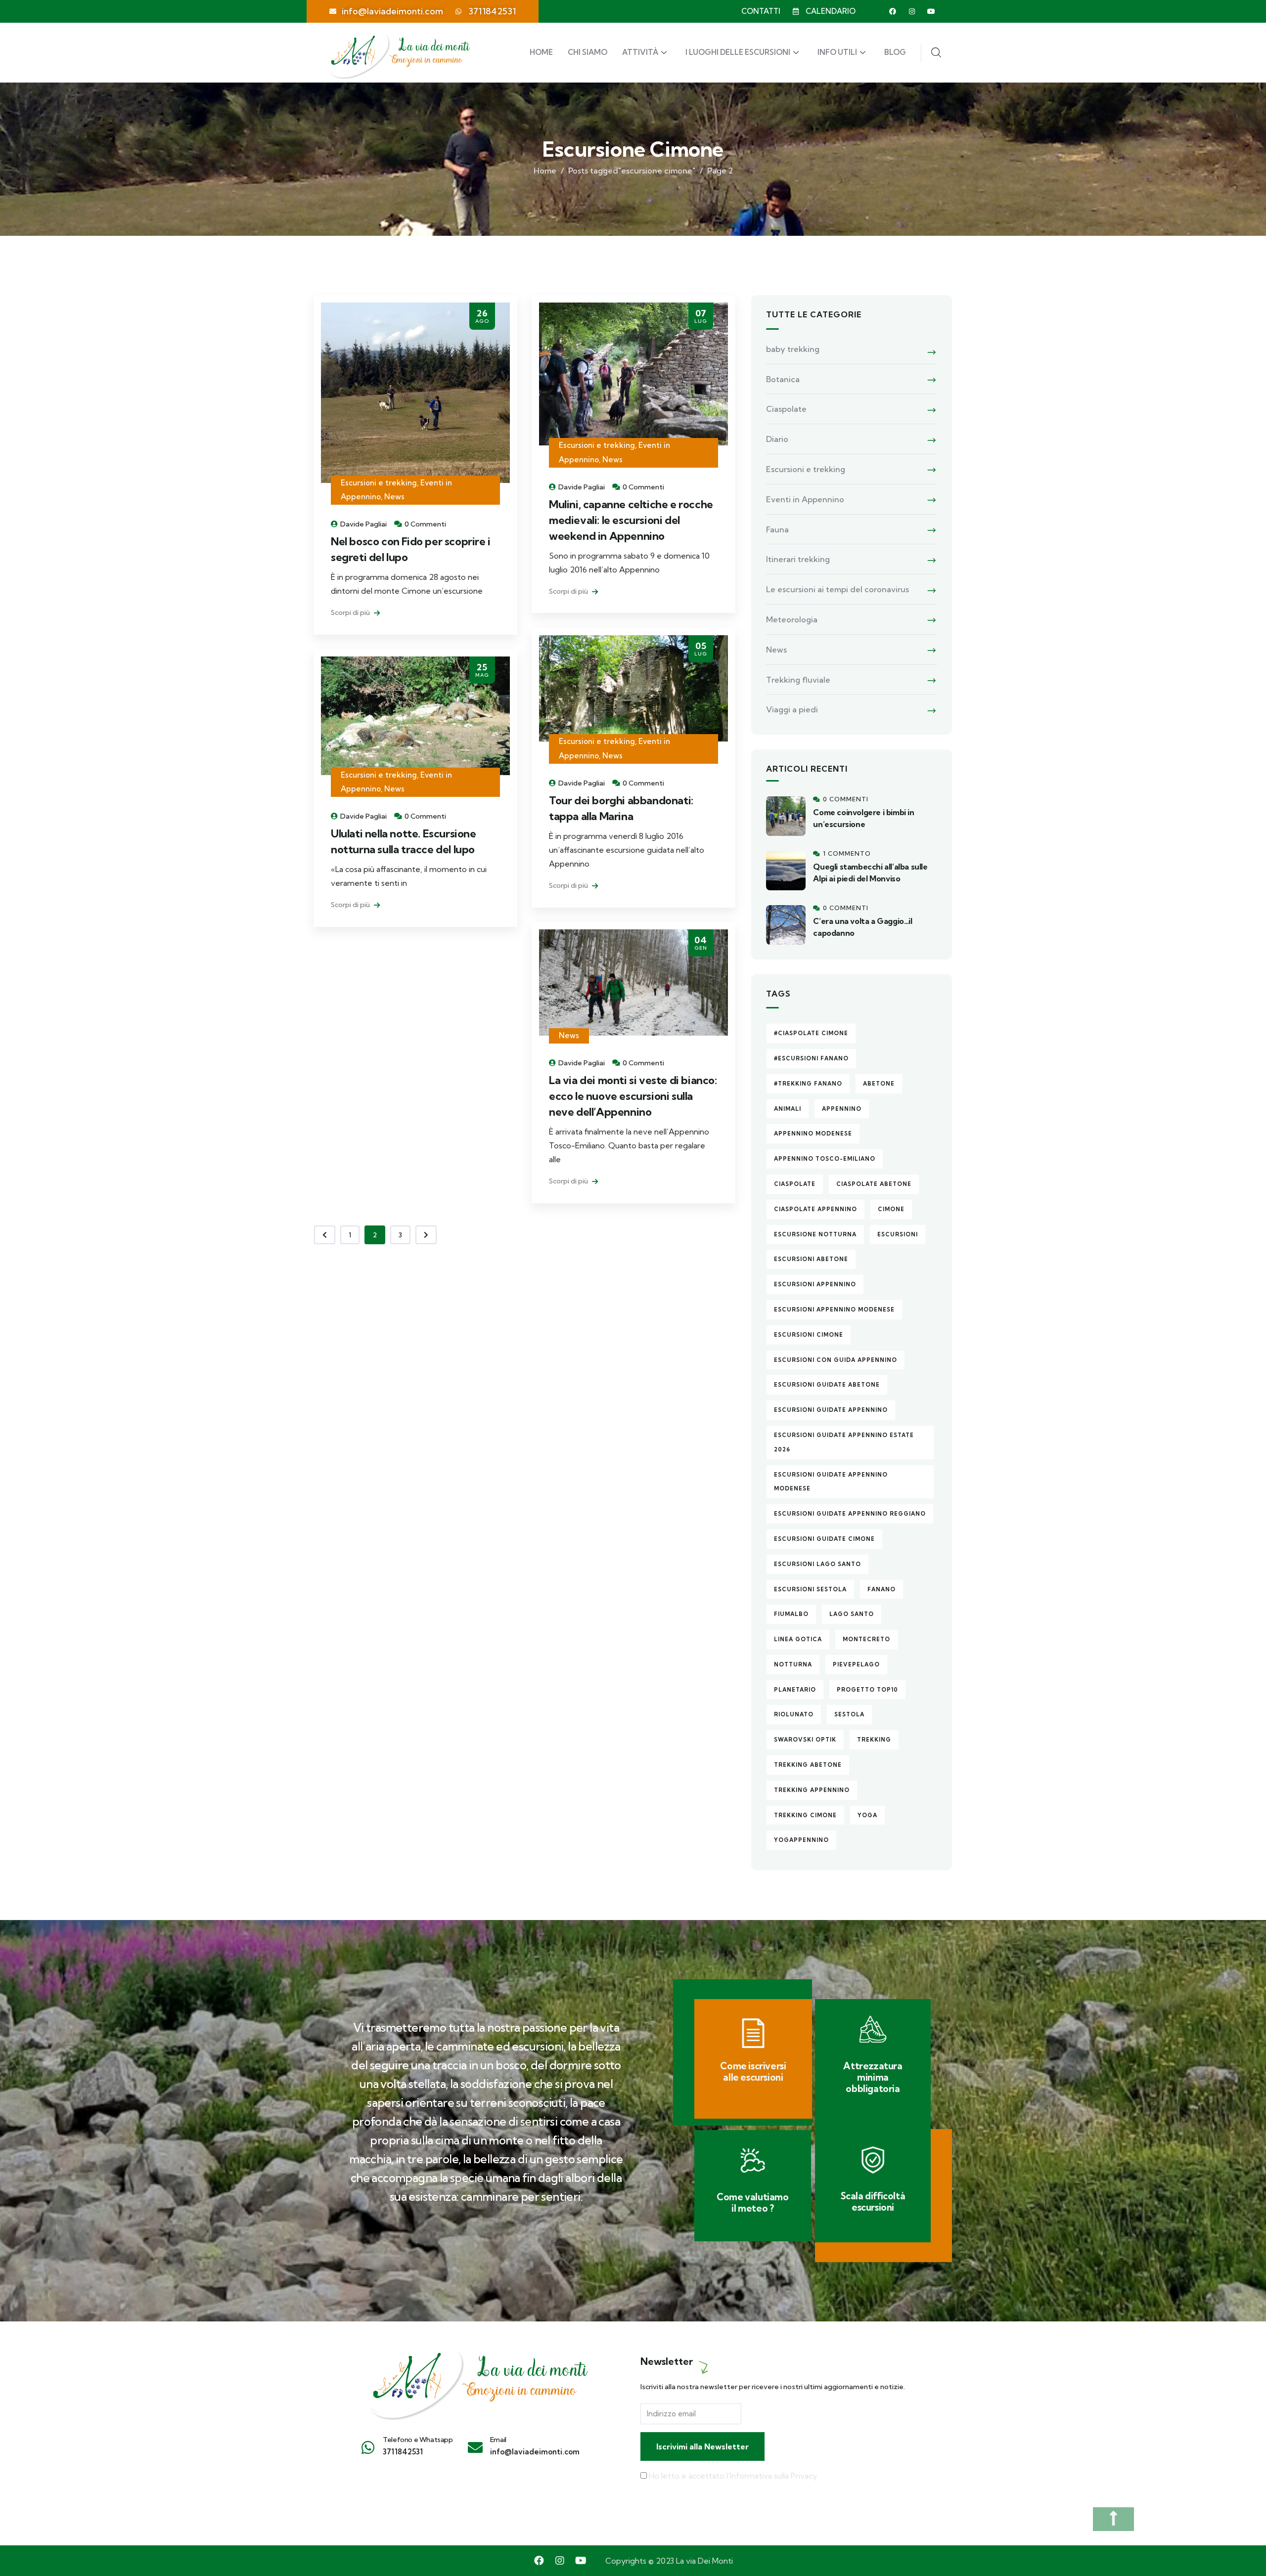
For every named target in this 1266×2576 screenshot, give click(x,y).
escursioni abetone (811, 1259)
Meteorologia (792, 619)
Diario (777, 439)
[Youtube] (931, 11)
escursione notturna (815, 1234)
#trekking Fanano (808, 1084)
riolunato (794, 1714)
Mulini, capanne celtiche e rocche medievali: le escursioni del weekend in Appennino (631, 520)
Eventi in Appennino (805, 499)
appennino (842, 1109)
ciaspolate (795, 1184)
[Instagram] (912, 11)
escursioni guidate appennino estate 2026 (844, 1442)
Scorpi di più (351, 612)
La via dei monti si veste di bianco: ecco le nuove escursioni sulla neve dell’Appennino (633, 1096)
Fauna (777, 529)
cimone (891, 1209)
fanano (882, 1589)
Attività (640, 52)
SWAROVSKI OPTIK (805, 1740)
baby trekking (793, 349)
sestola (849, 1714)
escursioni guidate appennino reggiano (850, 1514)
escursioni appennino (815, 1284)
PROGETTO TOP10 (867, 1690)
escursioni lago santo (817, 1564)
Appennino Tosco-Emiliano (825, 1159)
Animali (788, 1109)
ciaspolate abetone (874, 1184)
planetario (795, 1690)
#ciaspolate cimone (811, 1033)
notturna (793, 1664)
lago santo (852, 1614)
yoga (867, 1815)
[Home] (477, 2379)
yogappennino (801, 1840)
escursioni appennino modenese (834, 1310)
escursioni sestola (810, 1589)
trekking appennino (812, 1790)
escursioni (898, 1234)
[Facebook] (893, 11)
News (394, 497)
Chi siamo (588, 52)
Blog (895, 52)
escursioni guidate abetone (827, 1385)
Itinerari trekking (798, 559)
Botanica (783, 379)
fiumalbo (791, 1614)
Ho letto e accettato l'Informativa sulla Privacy (733, 2476)
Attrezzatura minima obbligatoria (873, 2077)
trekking (874, 1740)
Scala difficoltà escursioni (873, 2202)
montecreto (866, 1639)
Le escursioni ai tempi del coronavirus (837, 589)
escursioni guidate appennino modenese (831, 1482)
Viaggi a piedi (792, 709)
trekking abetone (808, 1765)
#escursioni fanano (811, 1058)
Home (541, 52)
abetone (879, 1084)
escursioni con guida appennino (836, 1360)
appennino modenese (813, 1134)
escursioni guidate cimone (824, 1539)
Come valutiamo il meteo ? (752, 2203)
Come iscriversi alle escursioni (753, 2072)
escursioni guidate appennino (831, 1410)
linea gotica (798, 1639)
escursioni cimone (809, 1335)
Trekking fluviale (798, 680)
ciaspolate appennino (815, 1209)
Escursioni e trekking (379, 483)
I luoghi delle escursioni (738, 52)
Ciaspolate (786, 409)
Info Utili (837, 52)
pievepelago (856, 1664)
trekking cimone (805, 1815)
